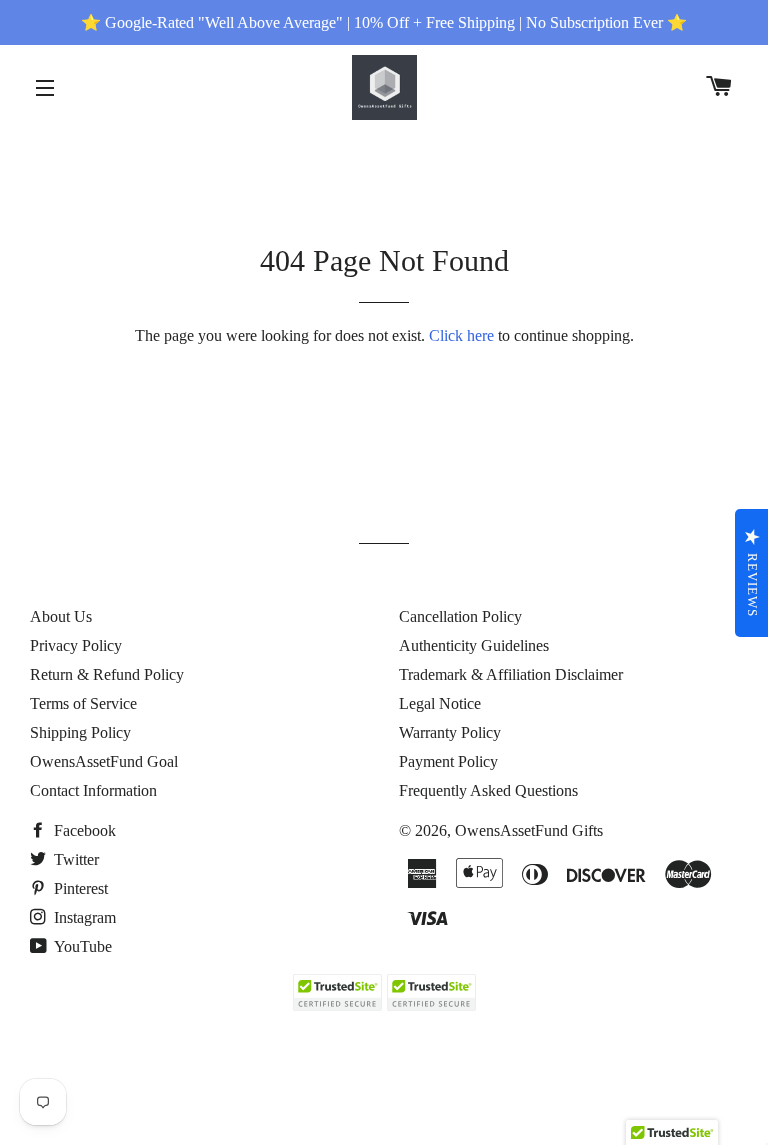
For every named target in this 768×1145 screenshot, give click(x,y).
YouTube (81, 946)
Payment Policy (448, 761)
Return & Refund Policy (107, 674)
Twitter (74, 859)
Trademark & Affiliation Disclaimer (511, 674)
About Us (61, 616)
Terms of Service (83, 703)
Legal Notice (440, 703)
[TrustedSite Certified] (337, 992)
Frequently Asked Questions (488, 790)
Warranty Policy (450, 732)
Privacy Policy (76, 645)
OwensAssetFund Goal (104, 761)
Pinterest (79, 888)
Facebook (83, 830)
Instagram (83, 917)
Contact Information (93, 790)
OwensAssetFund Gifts (529, 830)
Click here (461, 335)
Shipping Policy (80, 732)
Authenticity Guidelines (474, 645)
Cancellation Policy (460, 616)
